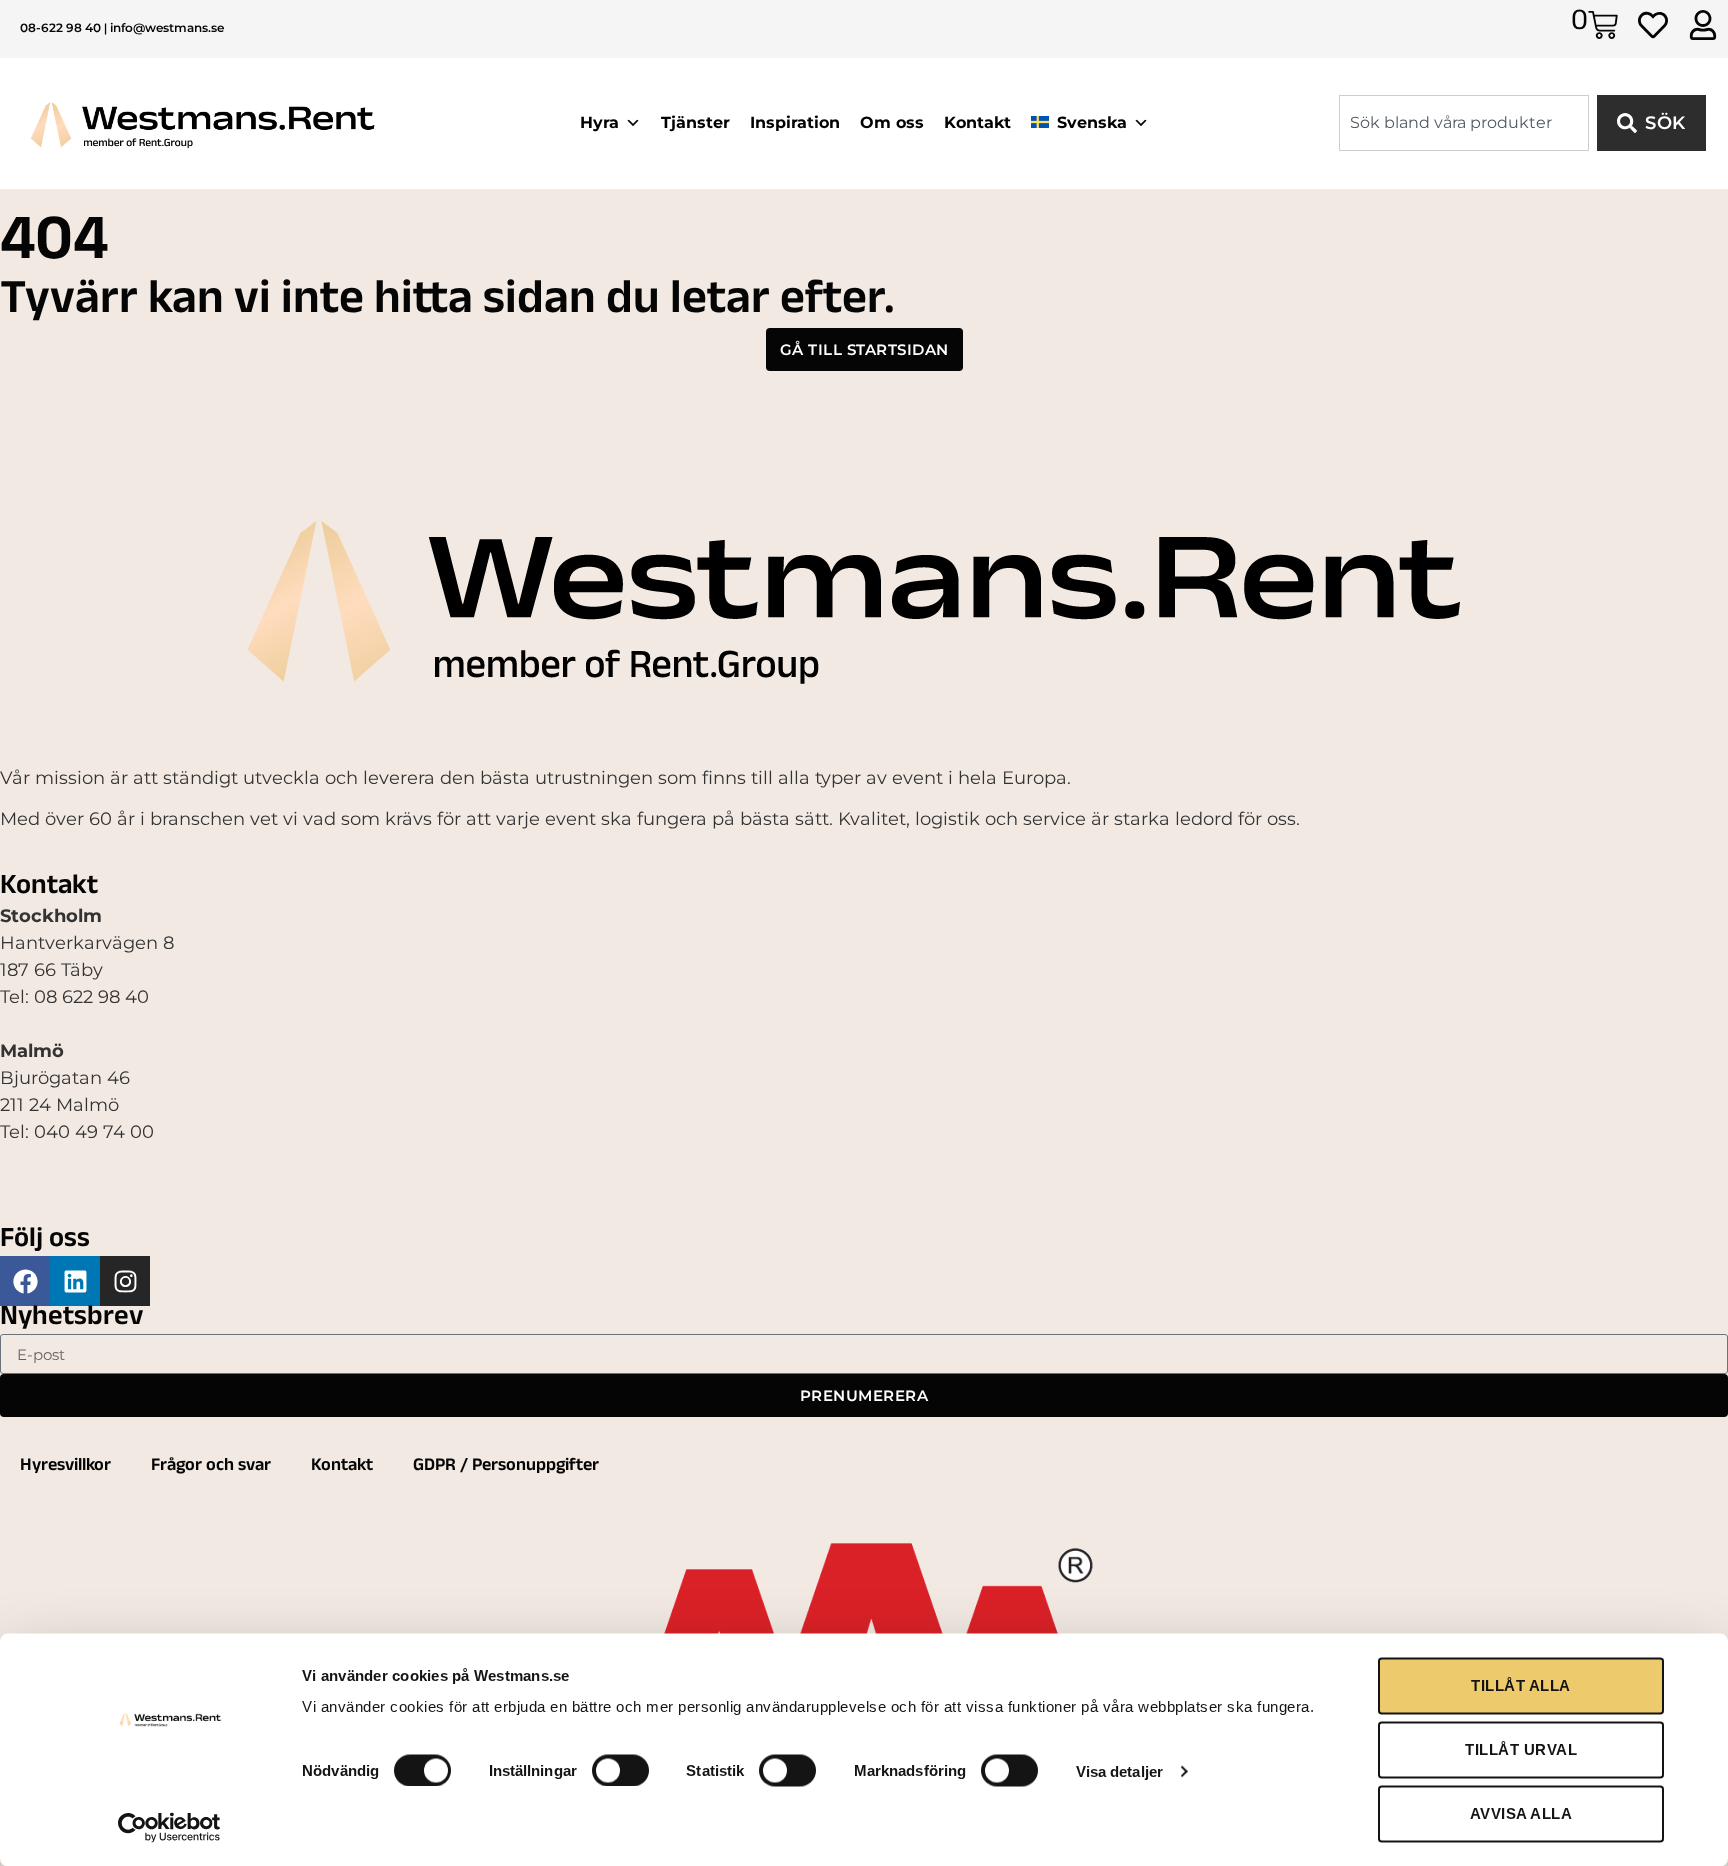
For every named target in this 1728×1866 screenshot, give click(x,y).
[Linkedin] (75, 1281)
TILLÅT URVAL (1521, 1749)
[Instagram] (125, 1281)
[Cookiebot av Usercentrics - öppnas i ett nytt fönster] (169, 1827)
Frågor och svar (211, 1467)
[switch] (620, 1770)
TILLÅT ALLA (1521, 1685)
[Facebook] (25, 1281)
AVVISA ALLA (1521, 1813)
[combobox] (1464, 123)
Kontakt (977, 122)
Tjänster (695, 122)
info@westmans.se (167, 27)
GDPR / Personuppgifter (506, 1467)
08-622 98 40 (60, 27)
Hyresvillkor (65, 1467)
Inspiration (795, 122)
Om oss (892, 122)
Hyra (599, 122)
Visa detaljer (1119, 1770)
